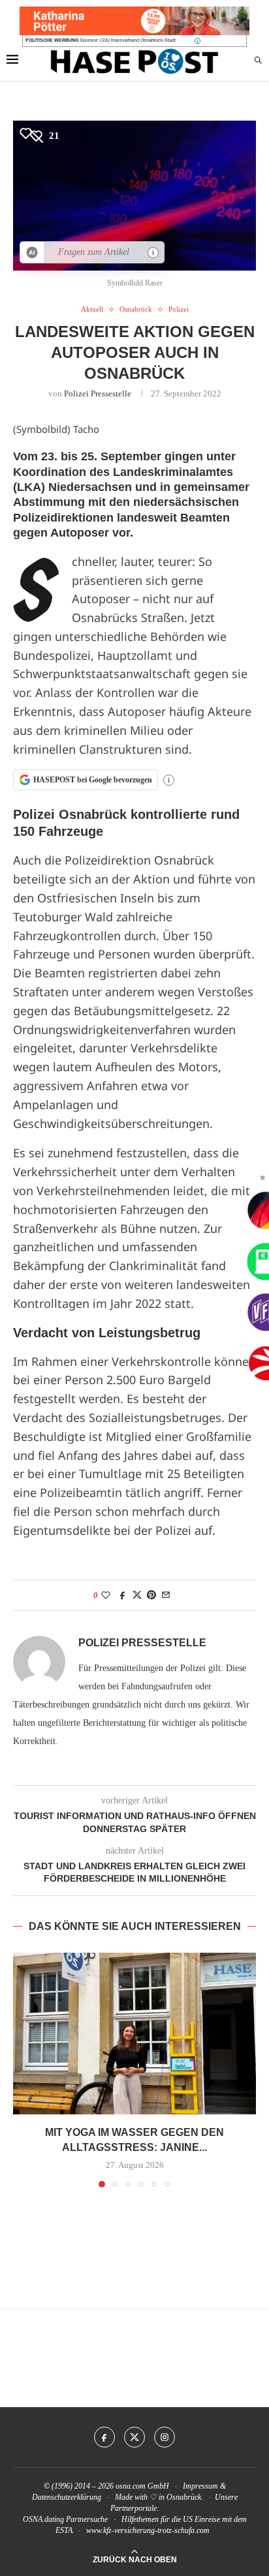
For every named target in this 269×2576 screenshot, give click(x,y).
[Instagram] (165, 2437)
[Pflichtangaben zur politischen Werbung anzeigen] (198, 41)
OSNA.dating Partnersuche (65, 2519)
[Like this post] (106, 1595)
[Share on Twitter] (137, 1595)
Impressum (200, 2486)
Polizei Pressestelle (98, 393)
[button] (24, 2069)
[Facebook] (104, 2437)
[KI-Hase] (32, 252)
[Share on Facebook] (123, 1595)
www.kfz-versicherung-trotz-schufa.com (148, 2530)
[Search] (258, 61)
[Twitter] (134, 2437)
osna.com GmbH (142, 2486)
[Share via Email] (166, 1595)
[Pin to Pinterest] (151, 1595)
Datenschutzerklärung (67, 2497)
